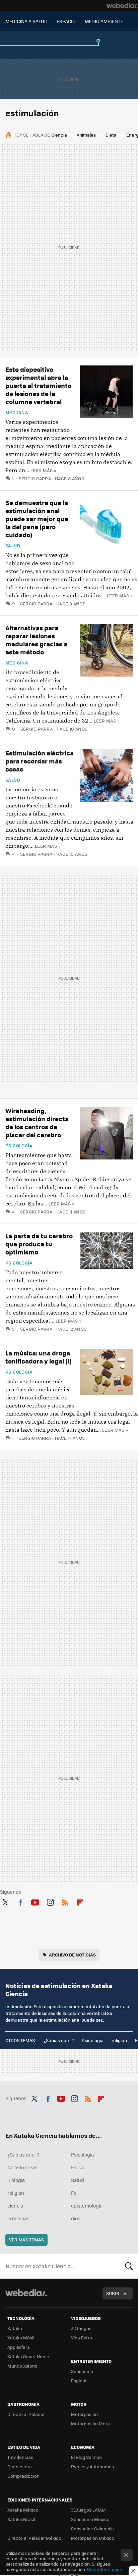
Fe (74, 2193)
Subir (113, 2293)
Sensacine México (90, 2519)
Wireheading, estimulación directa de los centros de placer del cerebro (37, 1123)
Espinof (79, 2381)
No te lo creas (22, 2167)
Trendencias (20, 2457)
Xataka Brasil (21, 2519)
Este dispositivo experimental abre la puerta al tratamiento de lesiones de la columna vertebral (38, 385)
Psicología (19, 1146)
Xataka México (23, 2510)
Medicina (17, 412)
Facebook (20, 1901)
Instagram (50, 1901)
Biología (16, 2180)
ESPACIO (66, 21)
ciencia (15, 2206)
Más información (105, 2569)
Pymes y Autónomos (92, 2466)
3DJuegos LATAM (88, 2510)
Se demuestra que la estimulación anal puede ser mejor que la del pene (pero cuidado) (37, 519)
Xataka (15, 2328)
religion (119, 2040)
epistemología (87, 2206)
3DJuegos (81, 2328)
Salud (13, 546)
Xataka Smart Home (28, 2356)
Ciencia (59, 135)
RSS (65, 1901)
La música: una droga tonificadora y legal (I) (38, 1357)
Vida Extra (82, 2338)
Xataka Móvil (21, 2338)
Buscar (129, 2266)
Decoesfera (20, 2466)
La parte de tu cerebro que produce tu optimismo (39, 1244)
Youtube (35, 1901)
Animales (86, 135)
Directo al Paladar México (34, 2538)
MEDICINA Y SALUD (26, 21)
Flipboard (80, 1901)
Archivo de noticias (72, 1955)
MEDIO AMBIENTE (104, 21)
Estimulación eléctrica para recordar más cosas (40, 761)
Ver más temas (26, 2240)
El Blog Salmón (86, 2457)
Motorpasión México (93, 2538)
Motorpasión (84, 2414)
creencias (18, 2218)
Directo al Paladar (26, 2414)
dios (76, 2218)
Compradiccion (23, 2476)
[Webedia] (122, 5)
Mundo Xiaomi (22, 2366)
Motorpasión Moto (90, 2423)
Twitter (5, 1901)
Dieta (111, 135)
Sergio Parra (35, 478)
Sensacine (82, 2371)
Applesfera (19, 2347)
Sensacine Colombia (92, 2529)
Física (77, 2167)
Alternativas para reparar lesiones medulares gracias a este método (36, 640)
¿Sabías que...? (59, 2040)
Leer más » (43, 470)
